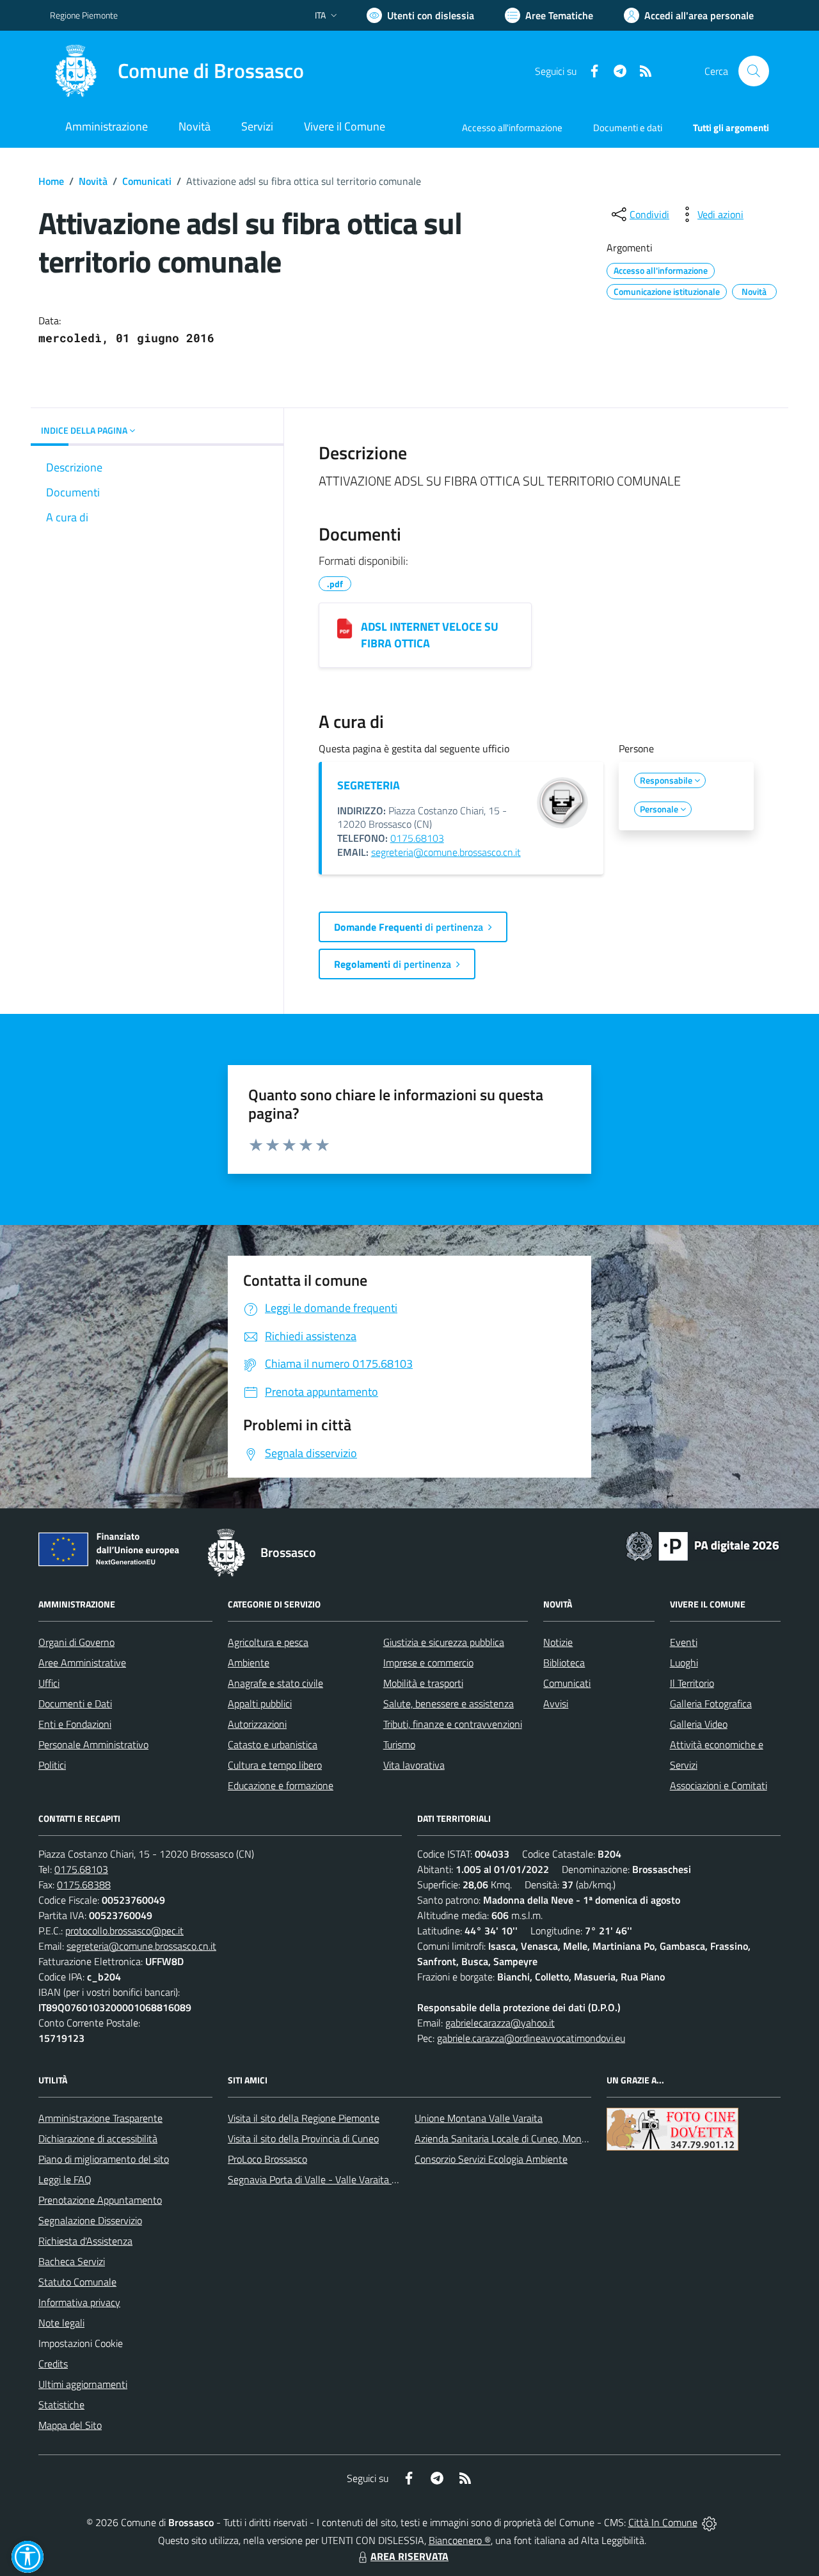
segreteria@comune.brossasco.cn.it (446, 852)
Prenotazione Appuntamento (100, 2200)
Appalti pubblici (260, 1703)
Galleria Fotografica (711, 1703)
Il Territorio (692, 1683)
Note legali (61, 2323)
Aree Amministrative (82, 1663)
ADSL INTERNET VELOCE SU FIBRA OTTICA (430, 635)
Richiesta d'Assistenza (85, 2241)
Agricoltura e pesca (268, 1642)
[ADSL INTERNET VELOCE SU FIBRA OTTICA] (345, 628)
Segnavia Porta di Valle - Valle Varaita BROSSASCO (338, 2179)
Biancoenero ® (460, 2540)
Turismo (399, 1744)
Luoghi (684, 1663)
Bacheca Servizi (72, 2261)
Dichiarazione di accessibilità (98, 2138)
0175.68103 (417, 838)
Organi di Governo (76, 1642)
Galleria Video (699, 1724)
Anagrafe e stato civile (275, 1683)
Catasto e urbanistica (273, 1744)
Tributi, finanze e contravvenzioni (453, 1724)
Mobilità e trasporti (423, 1683)
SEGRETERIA (369, 785)
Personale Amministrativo (93, 1744)
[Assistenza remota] (709, 2522)
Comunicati (147, 181)
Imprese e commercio (428, 1663)
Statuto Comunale (77, 2282)
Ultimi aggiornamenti (83, 2384)
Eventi (684, 1642)
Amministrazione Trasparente (100, 2118)
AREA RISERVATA (409, 2556)
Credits (53, 2364)
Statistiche (61, 2405)
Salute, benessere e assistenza (449, 1703)
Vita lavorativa (414, 1765)
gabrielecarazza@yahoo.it (500, 2023)
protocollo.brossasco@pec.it (124, 1931)
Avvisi (556, 1703)
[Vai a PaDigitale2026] (703, 1545)
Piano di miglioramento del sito (104, 2159)
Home (51, 181)
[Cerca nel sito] (754, 71)
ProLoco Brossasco (267, 2159)
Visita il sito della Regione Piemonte (304, 2118)
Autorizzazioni (257, 1724)
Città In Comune (663, 2522)
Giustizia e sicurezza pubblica (444, 1642)
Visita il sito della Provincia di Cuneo (303, 2138)
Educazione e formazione (281, 1785)
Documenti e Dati (75, 1703)
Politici (52, 1765)
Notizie (558, 1642)
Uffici (49, 1683)
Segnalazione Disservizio (90, 2220)
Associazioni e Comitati (719, 1785)
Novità (93, 181)
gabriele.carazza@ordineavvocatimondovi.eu (531, 2038)
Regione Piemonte (84, 15)
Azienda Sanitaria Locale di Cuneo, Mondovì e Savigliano (534, 2138)
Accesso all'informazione (512, 128)
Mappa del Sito (70, 2425)
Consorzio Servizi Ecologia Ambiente (491, 2159)
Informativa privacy (79, 2302)
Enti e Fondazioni (75, 1724)
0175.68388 (84, 1885)
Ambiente (249, 1663)
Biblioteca (564, 1663)
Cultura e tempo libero (275, 1765)
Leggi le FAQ (65, 2179)
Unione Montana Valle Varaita (479, 2118)
